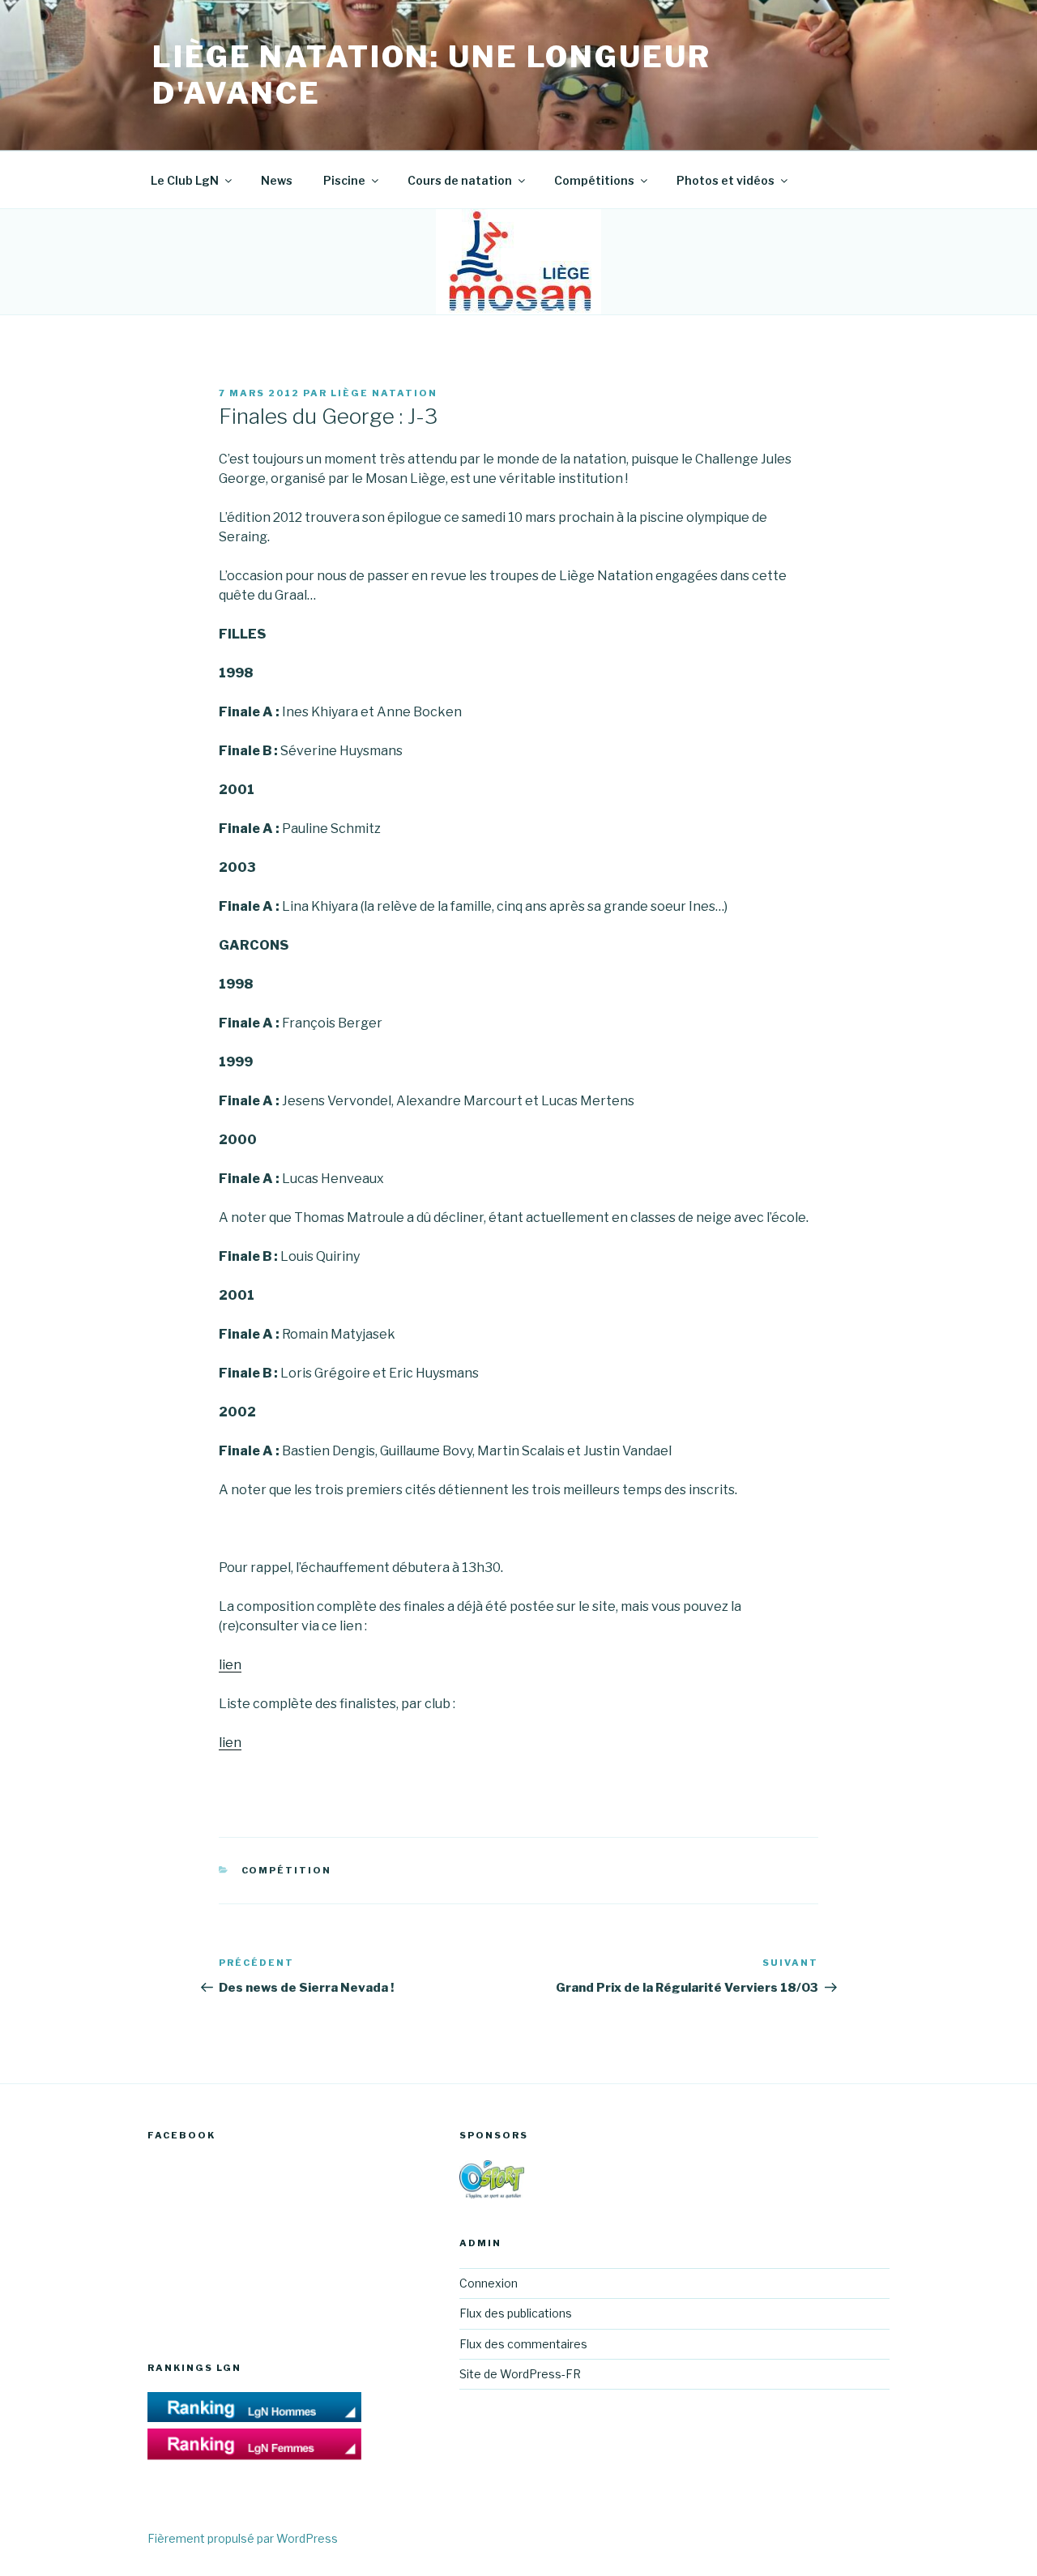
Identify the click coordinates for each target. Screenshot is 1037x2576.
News (277, 180)
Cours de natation (460, 180)
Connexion (489, 2283)
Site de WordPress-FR (520, 2374)
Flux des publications (516, 2313)
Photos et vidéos (725, 180)
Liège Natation (384, 393)
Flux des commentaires (523, 2344)
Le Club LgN (185, 180)
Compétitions (594, 180)
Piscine (344, 180)
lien (230, 1665)
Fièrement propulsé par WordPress (243, 2538)
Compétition (287, 1870)
